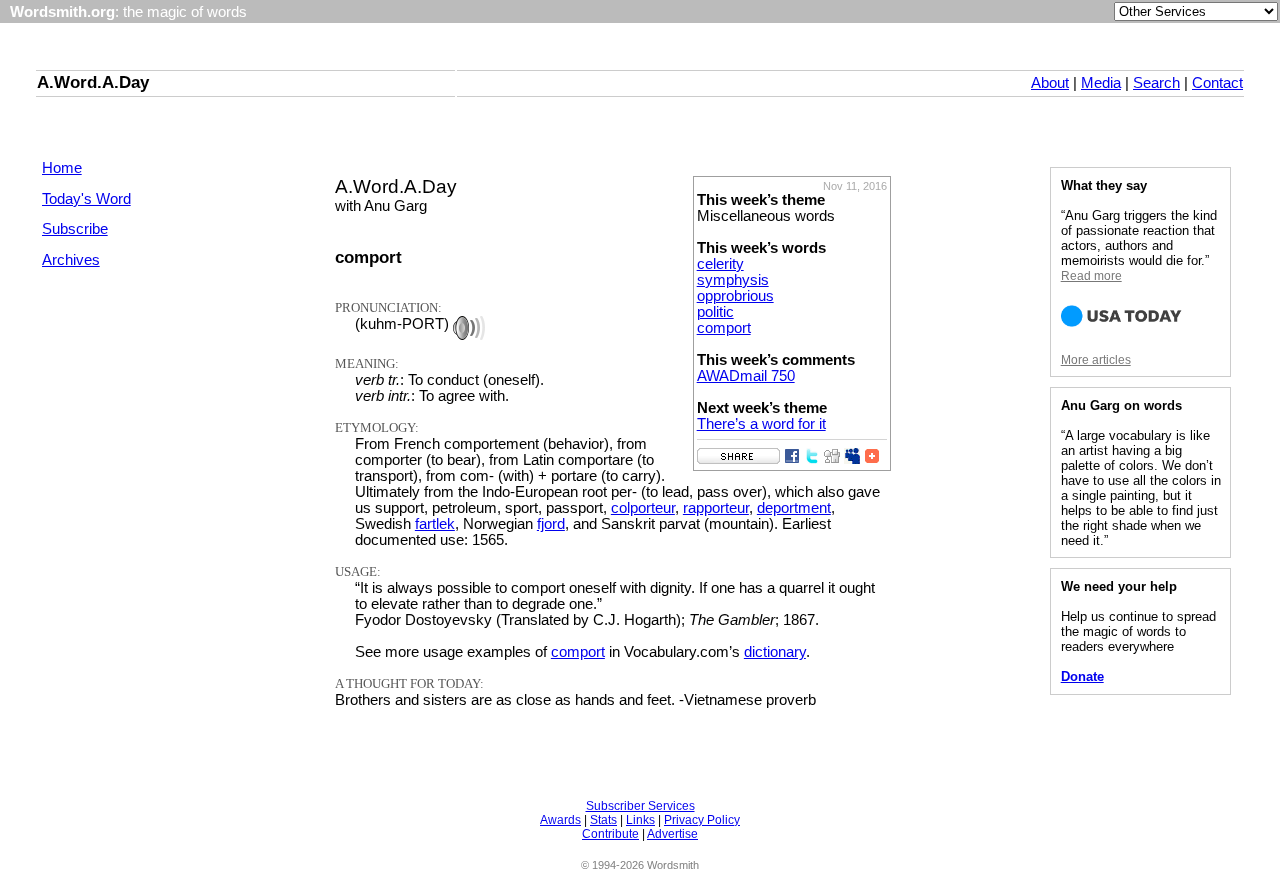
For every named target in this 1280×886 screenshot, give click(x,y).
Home (62, 168)
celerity (720, 264)
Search (1156, 83)
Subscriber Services (640, 806)
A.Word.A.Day (93, 82)
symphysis (733, 280)
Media (1101, 83)
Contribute (610, 834)
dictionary (775, 652)
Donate (1082, 676)
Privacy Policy (702, 820)
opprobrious (735, 296)
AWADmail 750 (746, 376)
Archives (71, 260)
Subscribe (75, 229)
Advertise (672, 834)
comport (724, 328)
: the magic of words (128, 12)
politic (715, 312)
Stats (603, 820)
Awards (560, 820)
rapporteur (716, 508)
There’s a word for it (761, 424)
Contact (1217, 83)
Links (640, 820)
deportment (794, 508)
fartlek (435, 524)
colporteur (643, 508)
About (1050, 83)
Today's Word (86, 199)
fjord (551, 524)
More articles (1096, 360)
